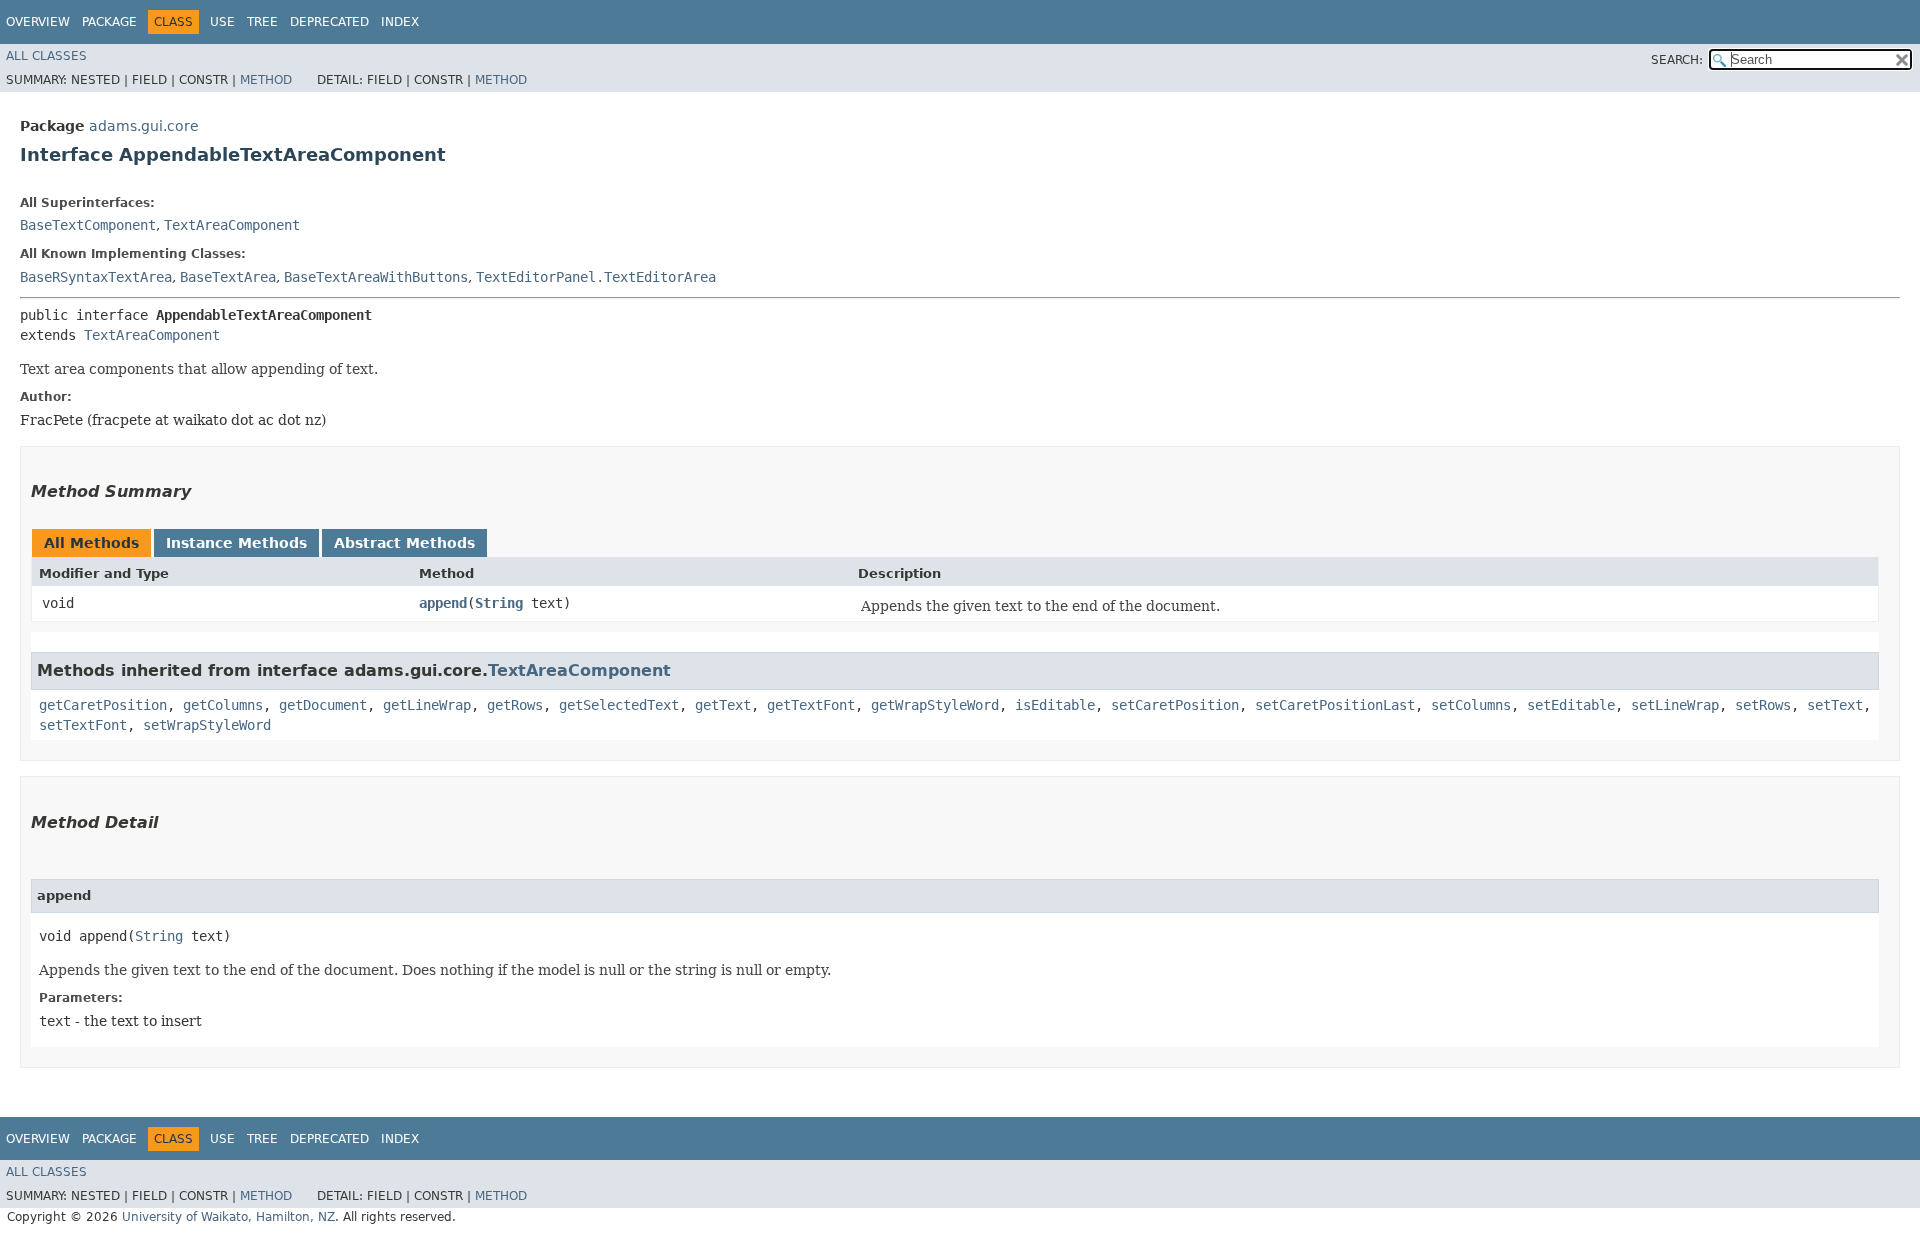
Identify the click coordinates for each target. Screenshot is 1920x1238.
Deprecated (329, 22)
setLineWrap (1675, 705)
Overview (38, 22)
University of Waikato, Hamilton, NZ (228, 1217)
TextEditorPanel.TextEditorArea (596, 277)
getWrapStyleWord (935, 705)
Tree (262, 22)
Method (266, 80)
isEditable (1055, 705)
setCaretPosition (1175, 705)
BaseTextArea (228, 277)
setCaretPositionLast (1335, 705)
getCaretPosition (103, 705)
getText (723, 705)
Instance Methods (236, 543)
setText (1835, 705)
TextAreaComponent (232, 225)
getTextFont (811, 705)
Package (109, 22)
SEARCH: (1677, 60)
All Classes (46, 56)
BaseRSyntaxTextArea (96, 277)
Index (400, 22)
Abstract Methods (404, 543)
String (499, 603)
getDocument (323, 705)
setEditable (1571, 705)
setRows (1763, 705)
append (443, 603)
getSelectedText (619, 705)
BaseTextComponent (88, 225)
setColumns (1471, 705)
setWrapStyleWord (207, 725)
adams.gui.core (144, 126)
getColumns (223, 705)
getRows (515, 705)
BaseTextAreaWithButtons (376, 277)
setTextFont (83, 725)
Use (222, 22)
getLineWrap (427, 705)
